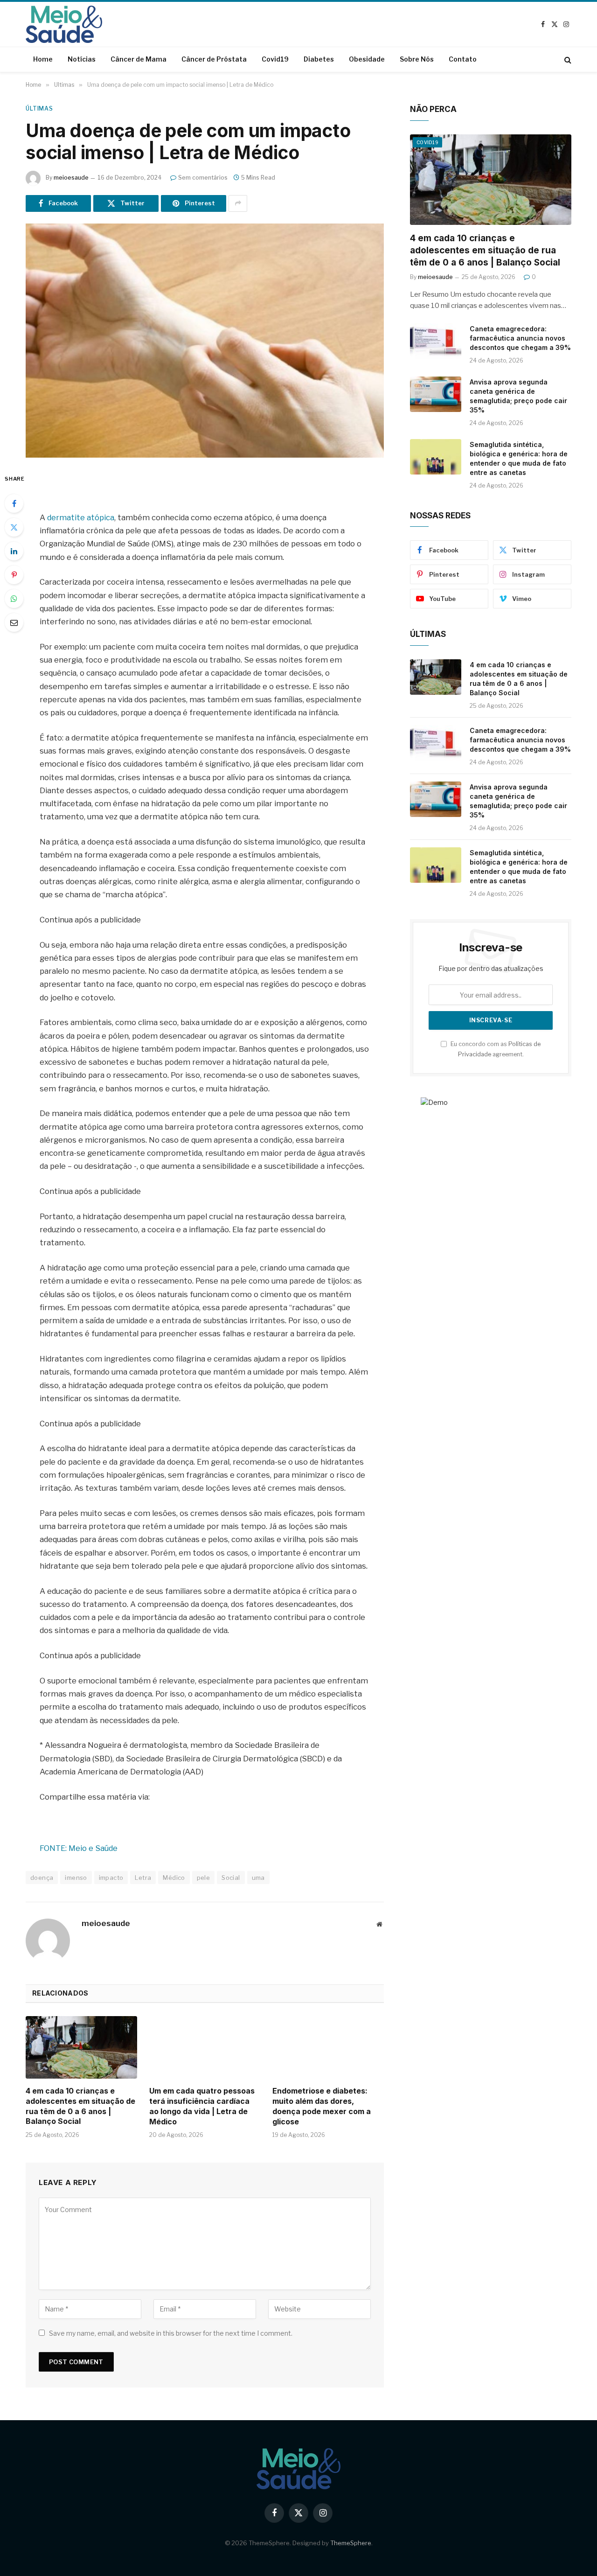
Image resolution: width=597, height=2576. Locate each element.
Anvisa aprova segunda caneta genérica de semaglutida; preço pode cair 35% (518, 396)
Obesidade (367, 59)
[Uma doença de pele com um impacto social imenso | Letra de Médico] (205, 341)
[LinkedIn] (14, 551)
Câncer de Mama (139, 59)
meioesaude (71, 178)
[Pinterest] (14, 575)
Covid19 (275, 59)
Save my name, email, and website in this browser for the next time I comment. (171, 2333)
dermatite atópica (81, 517)
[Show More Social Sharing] (238, 203)
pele (204, 1878)
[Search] (567, 59)
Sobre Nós (417, 59)
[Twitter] (14, 527)
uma (258, 1878)
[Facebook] (14, 503)
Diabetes (319, 59)
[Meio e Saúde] (64, 24)
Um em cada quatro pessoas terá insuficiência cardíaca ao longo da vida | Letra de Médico (202, 2106)
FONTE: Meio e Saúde (79, 1848)
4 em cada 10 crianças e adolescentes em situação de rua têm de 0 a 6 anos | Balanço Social (80, 2106)
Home (43, 59)
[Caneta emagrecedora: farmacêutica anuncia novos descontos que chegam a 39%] (436, 341)
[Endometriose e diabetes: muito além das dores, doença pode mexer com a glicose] (328, 2047)
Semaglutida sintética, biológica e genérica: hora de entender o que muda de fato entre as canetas (519, 458)
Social (231, 1878)
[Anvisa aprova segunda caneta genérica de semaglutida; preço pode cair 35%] (436, 394)
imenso (76, 1878)
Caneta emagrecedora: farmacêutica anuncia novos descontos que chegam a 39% (520, 338)
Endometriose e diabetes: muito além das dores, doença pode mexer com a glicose (322, 2106)
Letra (143, 1878)
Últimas (39, 108)
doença (42, 1878)
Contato (463, 59)
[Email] (14, 622)
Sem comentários (203, 178)
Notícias (82, 59)
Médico (174, 1878)
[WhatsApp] (14, 599)
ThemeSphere (351, 2543)
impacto (111, 1878)
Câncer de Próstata (214, 59)
